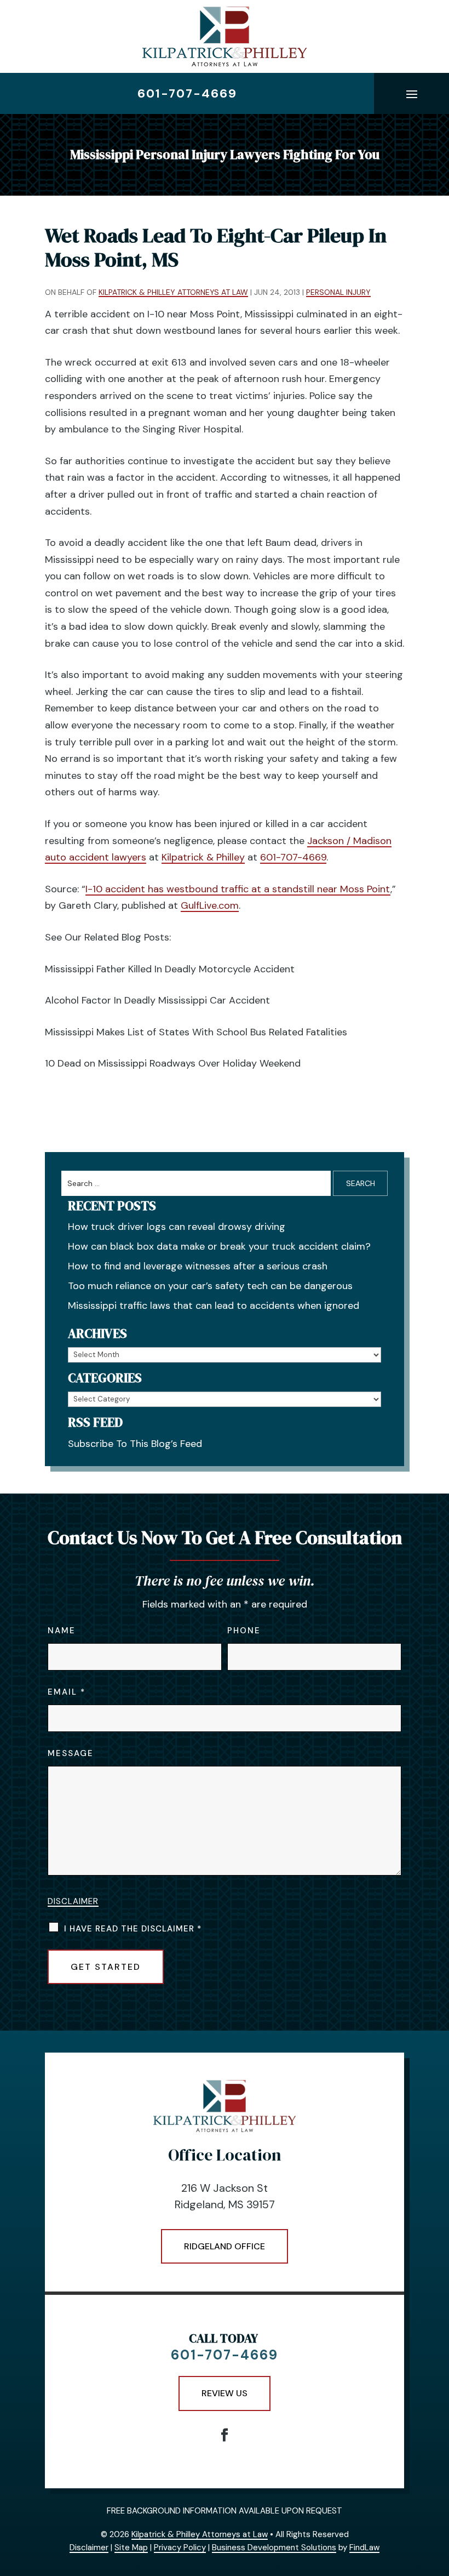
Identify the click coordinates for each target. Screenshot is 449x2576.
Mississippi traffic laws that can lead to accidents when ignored (214, 1306)
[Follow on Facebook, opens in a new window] (225, 2435)
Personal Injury (338, 292)
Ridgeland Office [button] (225, 2246)
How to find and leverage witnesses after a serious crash (198, 1266)
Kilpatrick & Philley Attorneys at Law (173, 292)
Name (62, 1631)
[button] (412, 94)
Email (66, 1692)
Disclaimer (73, 1901)
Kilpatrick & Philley (203, 857)
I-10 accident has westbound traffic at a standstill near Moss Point (238, 889)
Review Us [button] (225, 2393)
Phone (244, 1631)
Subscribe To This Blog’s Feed (135, 1444)
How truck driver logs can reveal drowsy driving (177, 1227)
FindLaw (364, 2547)
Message (71, 1753)
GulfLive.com (210, 905)
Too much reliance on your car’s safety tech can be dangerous (210, 1286)
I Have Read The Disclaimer (133, 1929)
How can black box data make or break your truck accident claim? (219, 1246)
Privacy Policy (180, 2547)
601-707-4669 (187, 93)
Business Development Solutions (274, 2547)
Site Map (131, 2547)
